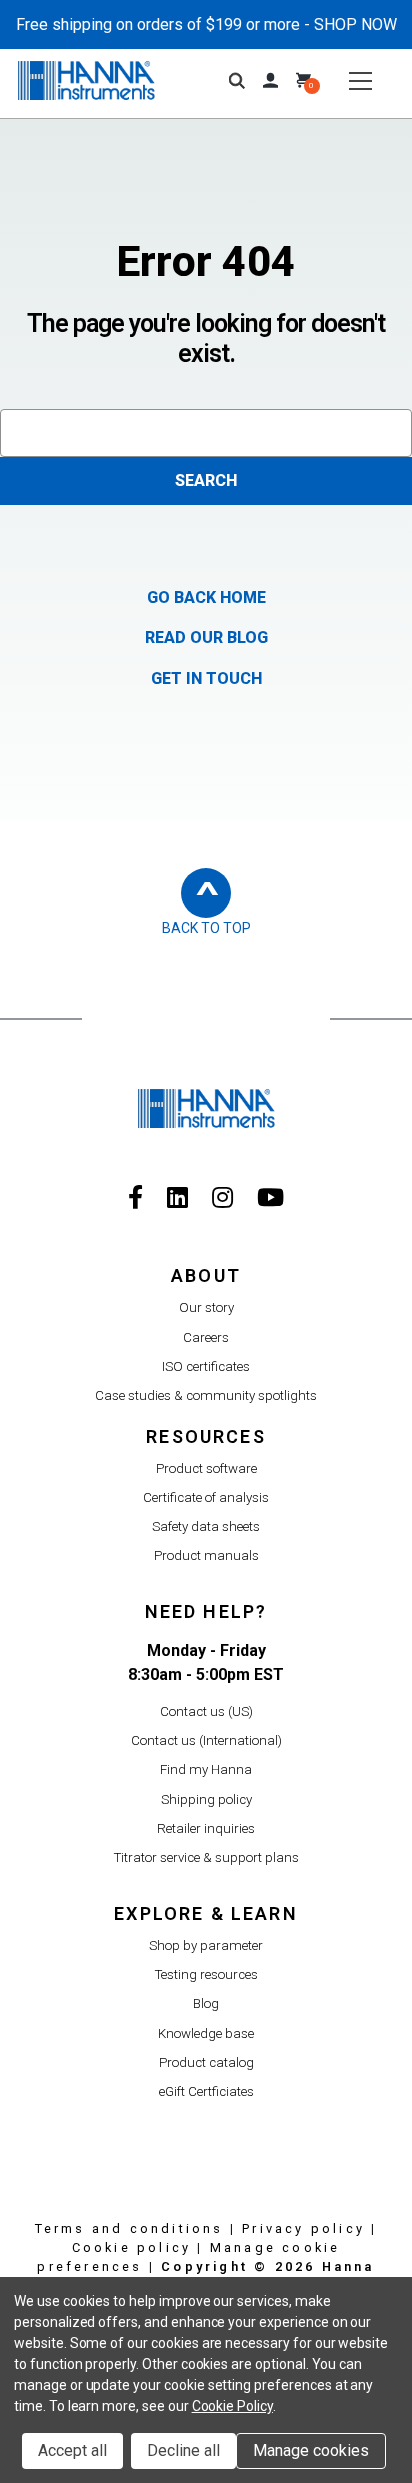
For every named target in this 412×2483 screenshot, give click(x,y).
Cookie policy (132, 2247)
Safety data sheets (206, 1526)
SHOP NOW (355, 24)
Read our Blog (206, 637)
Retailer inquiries (206, 1828)
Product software (206, 1468)
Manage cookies (311, 2450)
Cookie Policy (232, 2406)
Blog (206, 2003)
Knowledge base (206, 2033)
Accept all (72, 2450)
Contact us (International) (206, 1740)
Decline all (183, 2450)
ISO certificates (206, 1366)
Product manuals (206, 1555)
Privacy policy (303, 2228)
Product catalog (206, 2062)
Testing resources (206, 1974)
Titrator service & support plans (206, 1857)
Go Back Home (206, 597)
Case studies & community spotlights (206, 1395)
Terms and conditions (129, 2228)
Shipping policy (206, 1799)
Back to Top (206, 928)
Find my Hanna (206, 1769)
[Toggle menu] (360, 80)
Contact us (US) (206, 1711)
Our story (206, 1307)
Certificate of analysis (206, 1497)
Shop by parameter (206, 1945)
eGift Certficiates (206, 2091)
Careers (206, 1337)
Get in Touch (206, 678)
